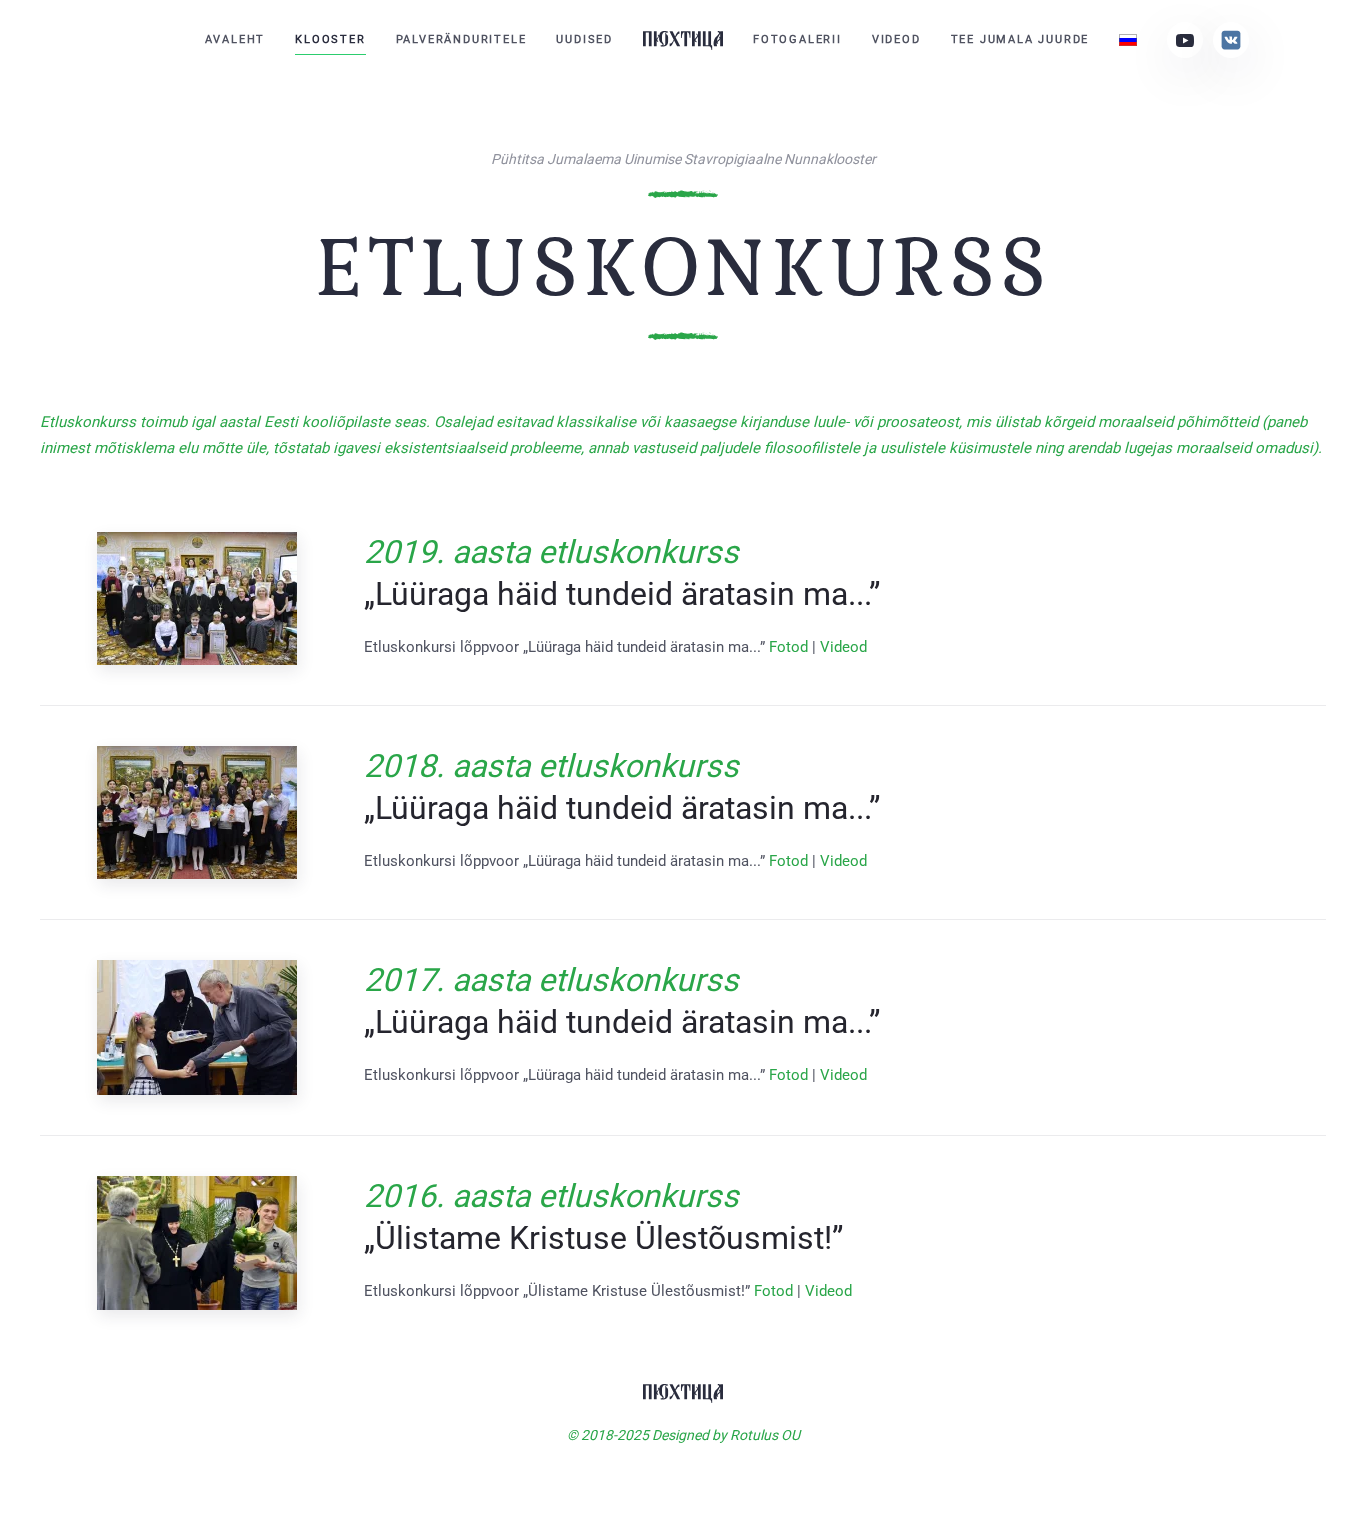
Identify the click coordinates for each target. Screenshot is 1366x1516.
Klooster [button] (330, 39)
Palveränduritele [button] (461, 39)
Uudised (584, 39)
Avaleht (235, 39)
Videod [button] (896, 39)
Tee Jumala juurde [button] (1020, 39)
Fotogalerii (797, 39)
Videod (843, 647)
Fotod (788, 647)
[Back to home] (683, 40)
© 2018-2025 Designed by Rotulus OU (683, 1435)
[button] (197, 598)
